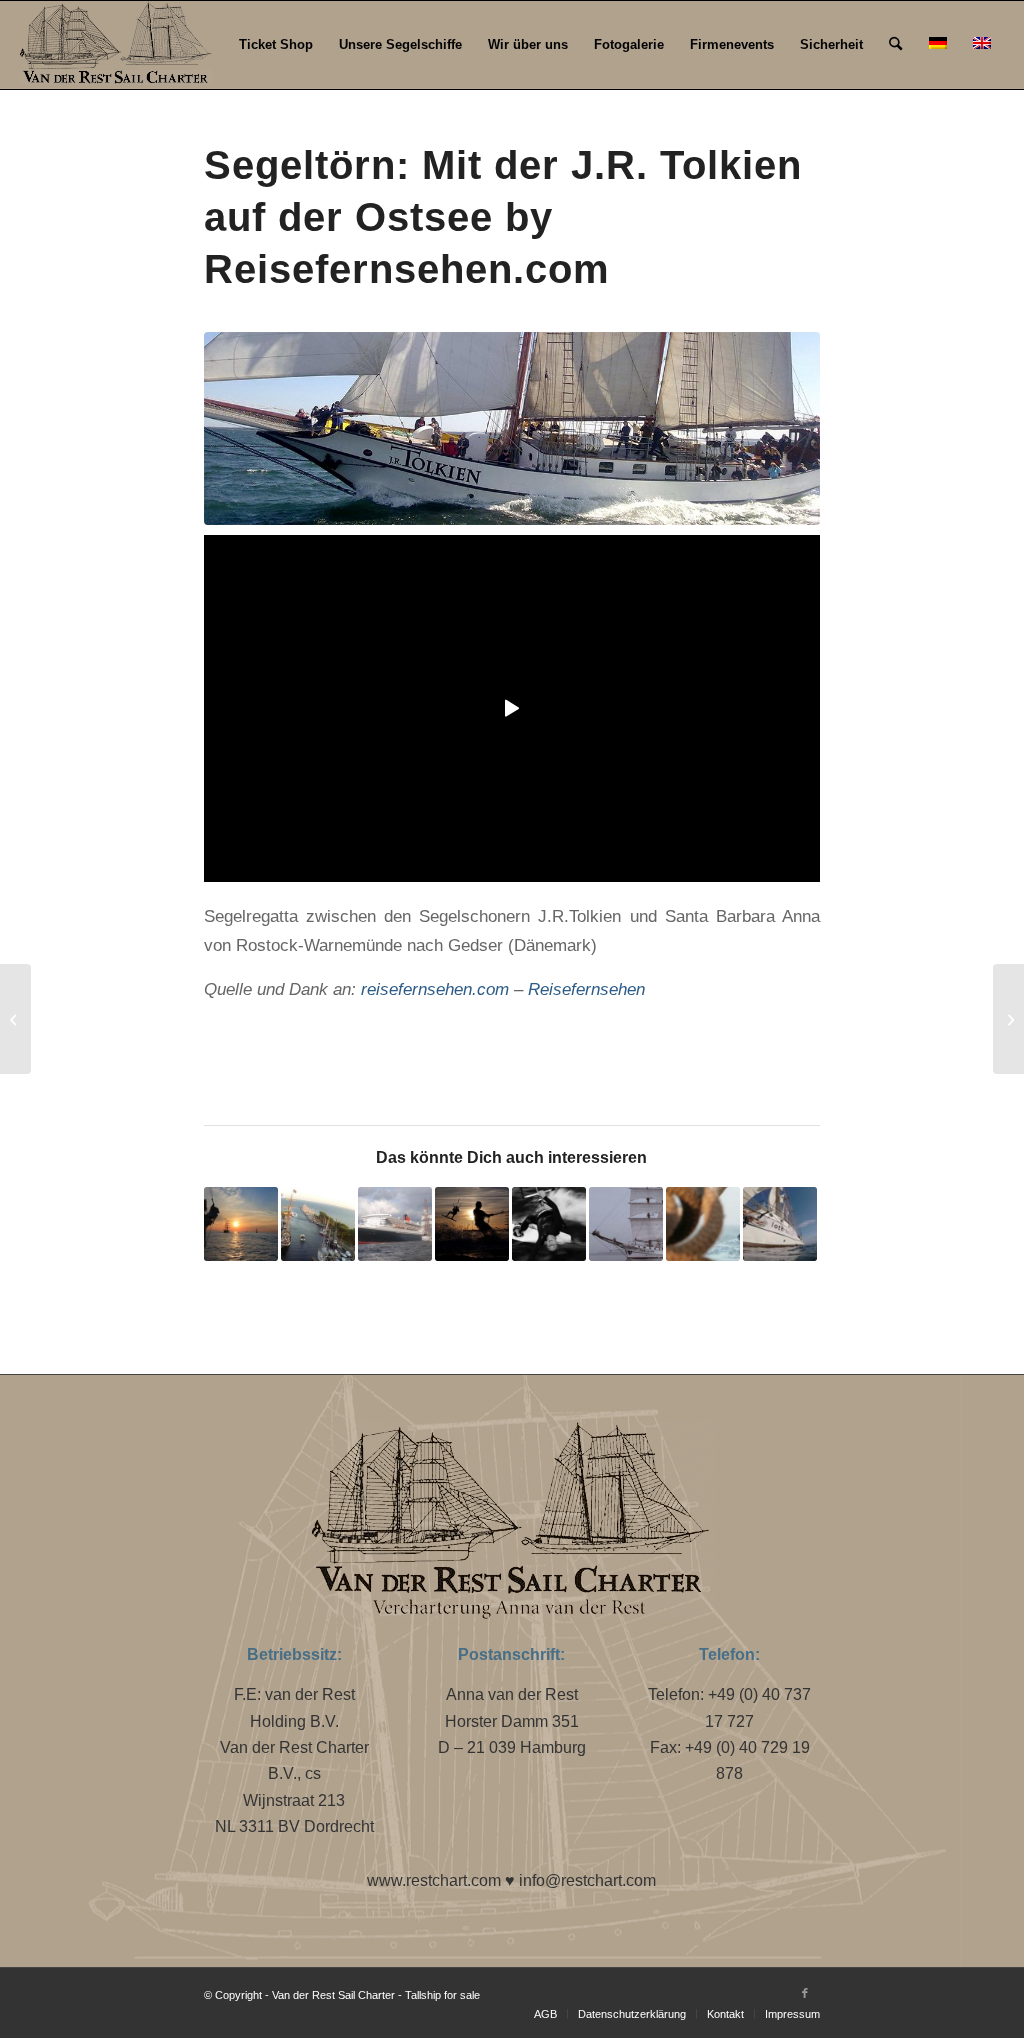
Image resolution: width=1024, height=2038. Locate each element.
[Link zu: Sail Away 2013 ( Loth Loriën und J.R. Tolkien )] (318, 1224)
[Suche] (895, 45)
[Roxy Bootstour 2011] (15, 1019)
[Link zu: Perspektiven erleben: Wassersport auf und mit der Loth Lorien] (780, 1224)
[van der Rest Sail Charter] (512, 428)
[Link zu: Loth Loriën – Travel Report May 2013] (626, 1224)
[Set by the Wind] (1008, 1019)
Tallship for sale (442, 1995)
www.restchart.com (434, 1880)
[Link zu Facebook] (805, 1993)
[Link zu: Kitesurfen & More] (549, 1224)
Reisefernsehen (586, 989)
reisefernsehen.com (435, 989)
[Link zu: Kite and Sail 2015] (472, 1224)
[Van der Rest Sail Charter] (115, 45)
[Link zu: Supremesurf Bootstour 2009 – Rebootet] (703, 1224)
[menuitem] (276, 45)
